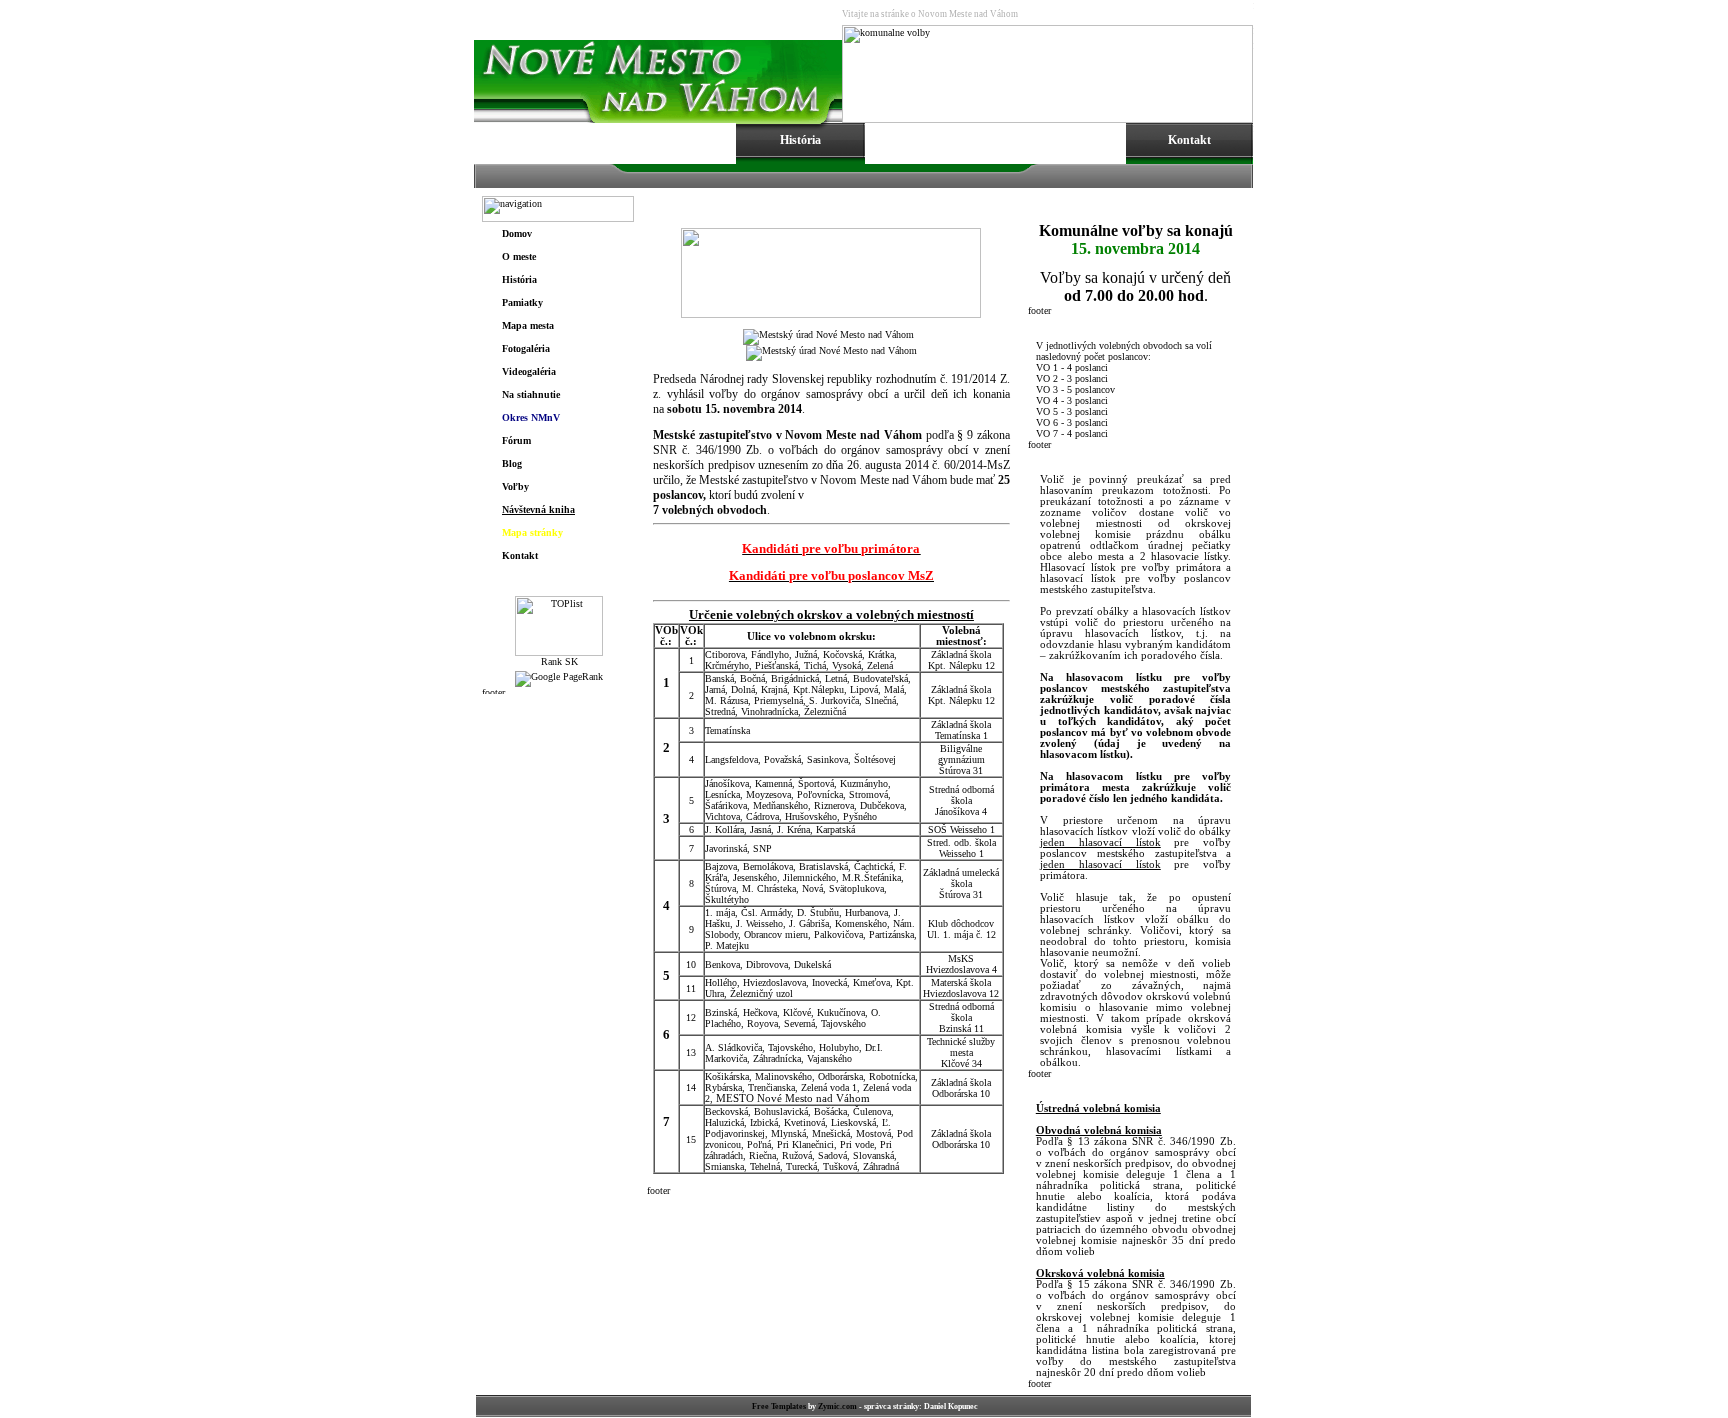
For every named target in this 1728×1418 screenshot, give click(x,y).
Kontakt (520, 555)
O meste (519, 256)
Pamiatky (522, 302)
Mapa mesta (528, 325)
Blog (512, 463)
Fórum (516, 440)
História (519, 279)
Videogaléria (529, 371)
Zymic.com (837, 1406)
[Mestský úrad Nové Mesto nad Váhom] (828, 334)
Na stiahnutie (531, 394)
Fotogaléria (526, 348)
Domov (517, 233)
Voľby (515, 486)
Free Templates (779, 1406)
